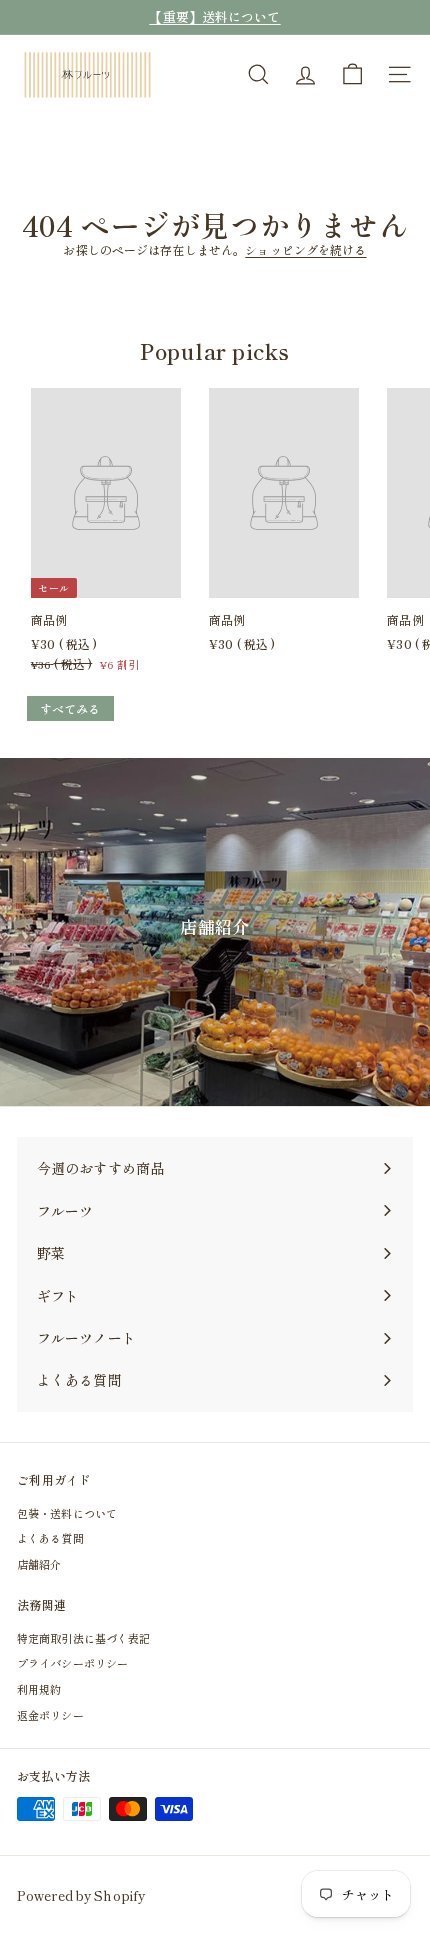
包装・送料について (67, 1513)
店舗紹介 (39, 1564)
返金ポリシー (50, 1715)
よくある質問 (50, 1538)
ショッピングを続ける (305, 249)
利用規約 (39, 1689)
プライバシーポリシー (72, 1663)
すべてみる (70, 708)
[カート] (352, 74)
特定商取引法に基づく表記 (83, 1638)
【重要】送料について (214, 16)
